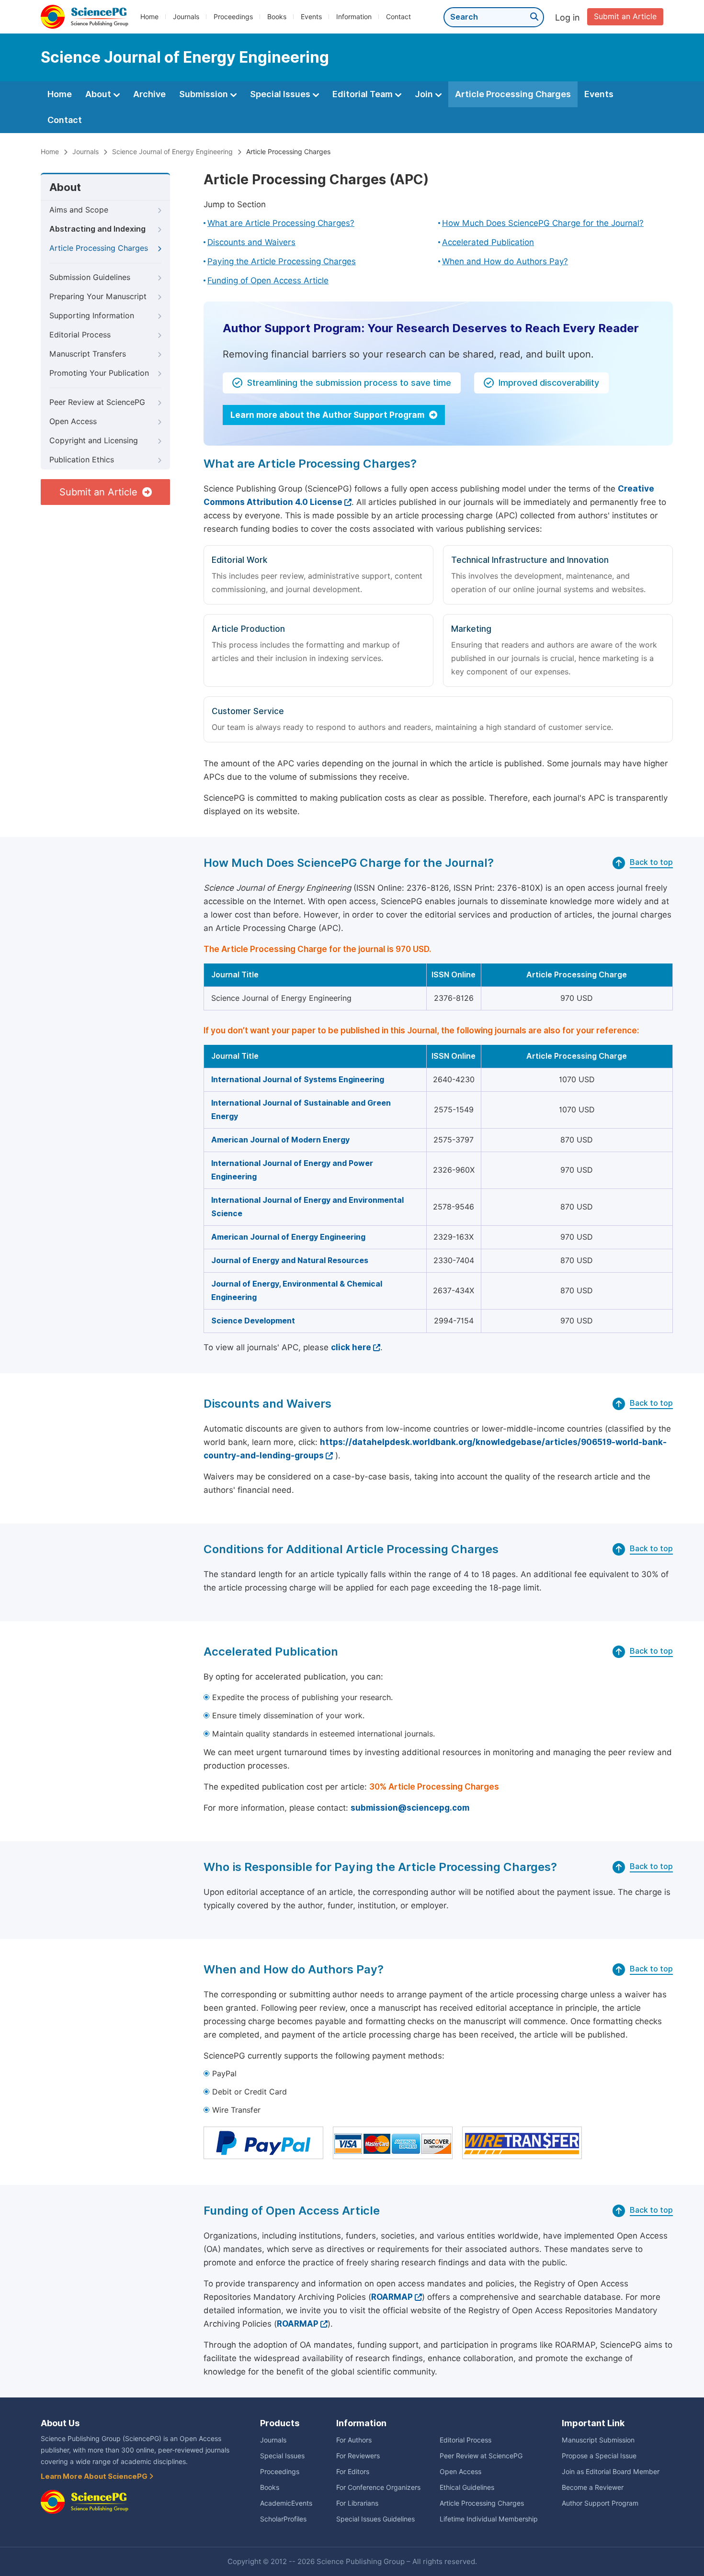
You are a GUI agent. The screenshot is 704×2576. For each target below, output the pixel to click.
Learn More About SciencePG (95, 2476)
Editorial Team (363, 94)
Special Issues (281, 94)
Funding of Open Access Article (268, 280)
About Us (60, 2423)
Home (149, 17)
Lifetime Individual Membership (489, 2519)
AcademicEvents (286, 2503)
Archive (149, 94)
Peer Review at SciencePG (97, 402)
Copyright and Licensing (94, 441)
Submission (204, 94)
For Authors (354, 2440)
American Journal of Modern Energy (280, 1140)
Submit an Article (625, 17)
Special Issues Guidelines (375, 2519)
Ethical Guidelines (467, 2487)
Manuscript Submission (598, 2440)
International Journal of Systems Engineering (298, 1080)
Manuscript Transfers (88, 354)
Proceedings (233, 17)
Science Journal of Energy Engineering (172, 152)
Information (354, 17)
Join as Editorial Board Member (611, 2472)
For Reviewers (358, 2456)
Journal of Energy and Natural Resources (290, 1260)
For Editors (353, 2472)
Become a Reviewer (593, 2487)
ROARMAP (392, 2297)
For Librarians (357, 2503)
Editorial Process (80, 335)
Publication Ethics (82, 460)
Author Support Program (600, 2503)
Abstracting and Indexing (97, 229)
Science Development (253, 1321)
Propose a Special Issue (599, 2456)
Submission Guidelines (90, 277)
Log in (568, 17)
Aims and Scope (79, 210)
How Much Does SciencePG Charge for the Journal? (543, 223)
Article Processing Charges (513, 94)
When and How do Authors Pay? (505, 261)
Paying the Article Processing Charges (282, 261)
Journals (186, 17)
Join (425, 94)
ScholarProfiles (283, 2519)
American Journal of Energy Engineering (288, 1237)
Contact (398, 17)
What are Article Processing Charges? (281, 223)
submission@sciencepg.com (410, 1808)
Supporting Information (92, 316)
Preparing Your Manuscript (98, 297)
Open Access (73, 421)
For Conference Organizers (378, 2487)
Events (311, 17)
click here (351, 1347)
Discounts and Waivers (251, 242)
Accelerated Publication (488, 242)
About (99, 94)
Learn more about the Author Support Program (328, 415)
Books (277, 17)
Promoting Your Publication (99, 373)
